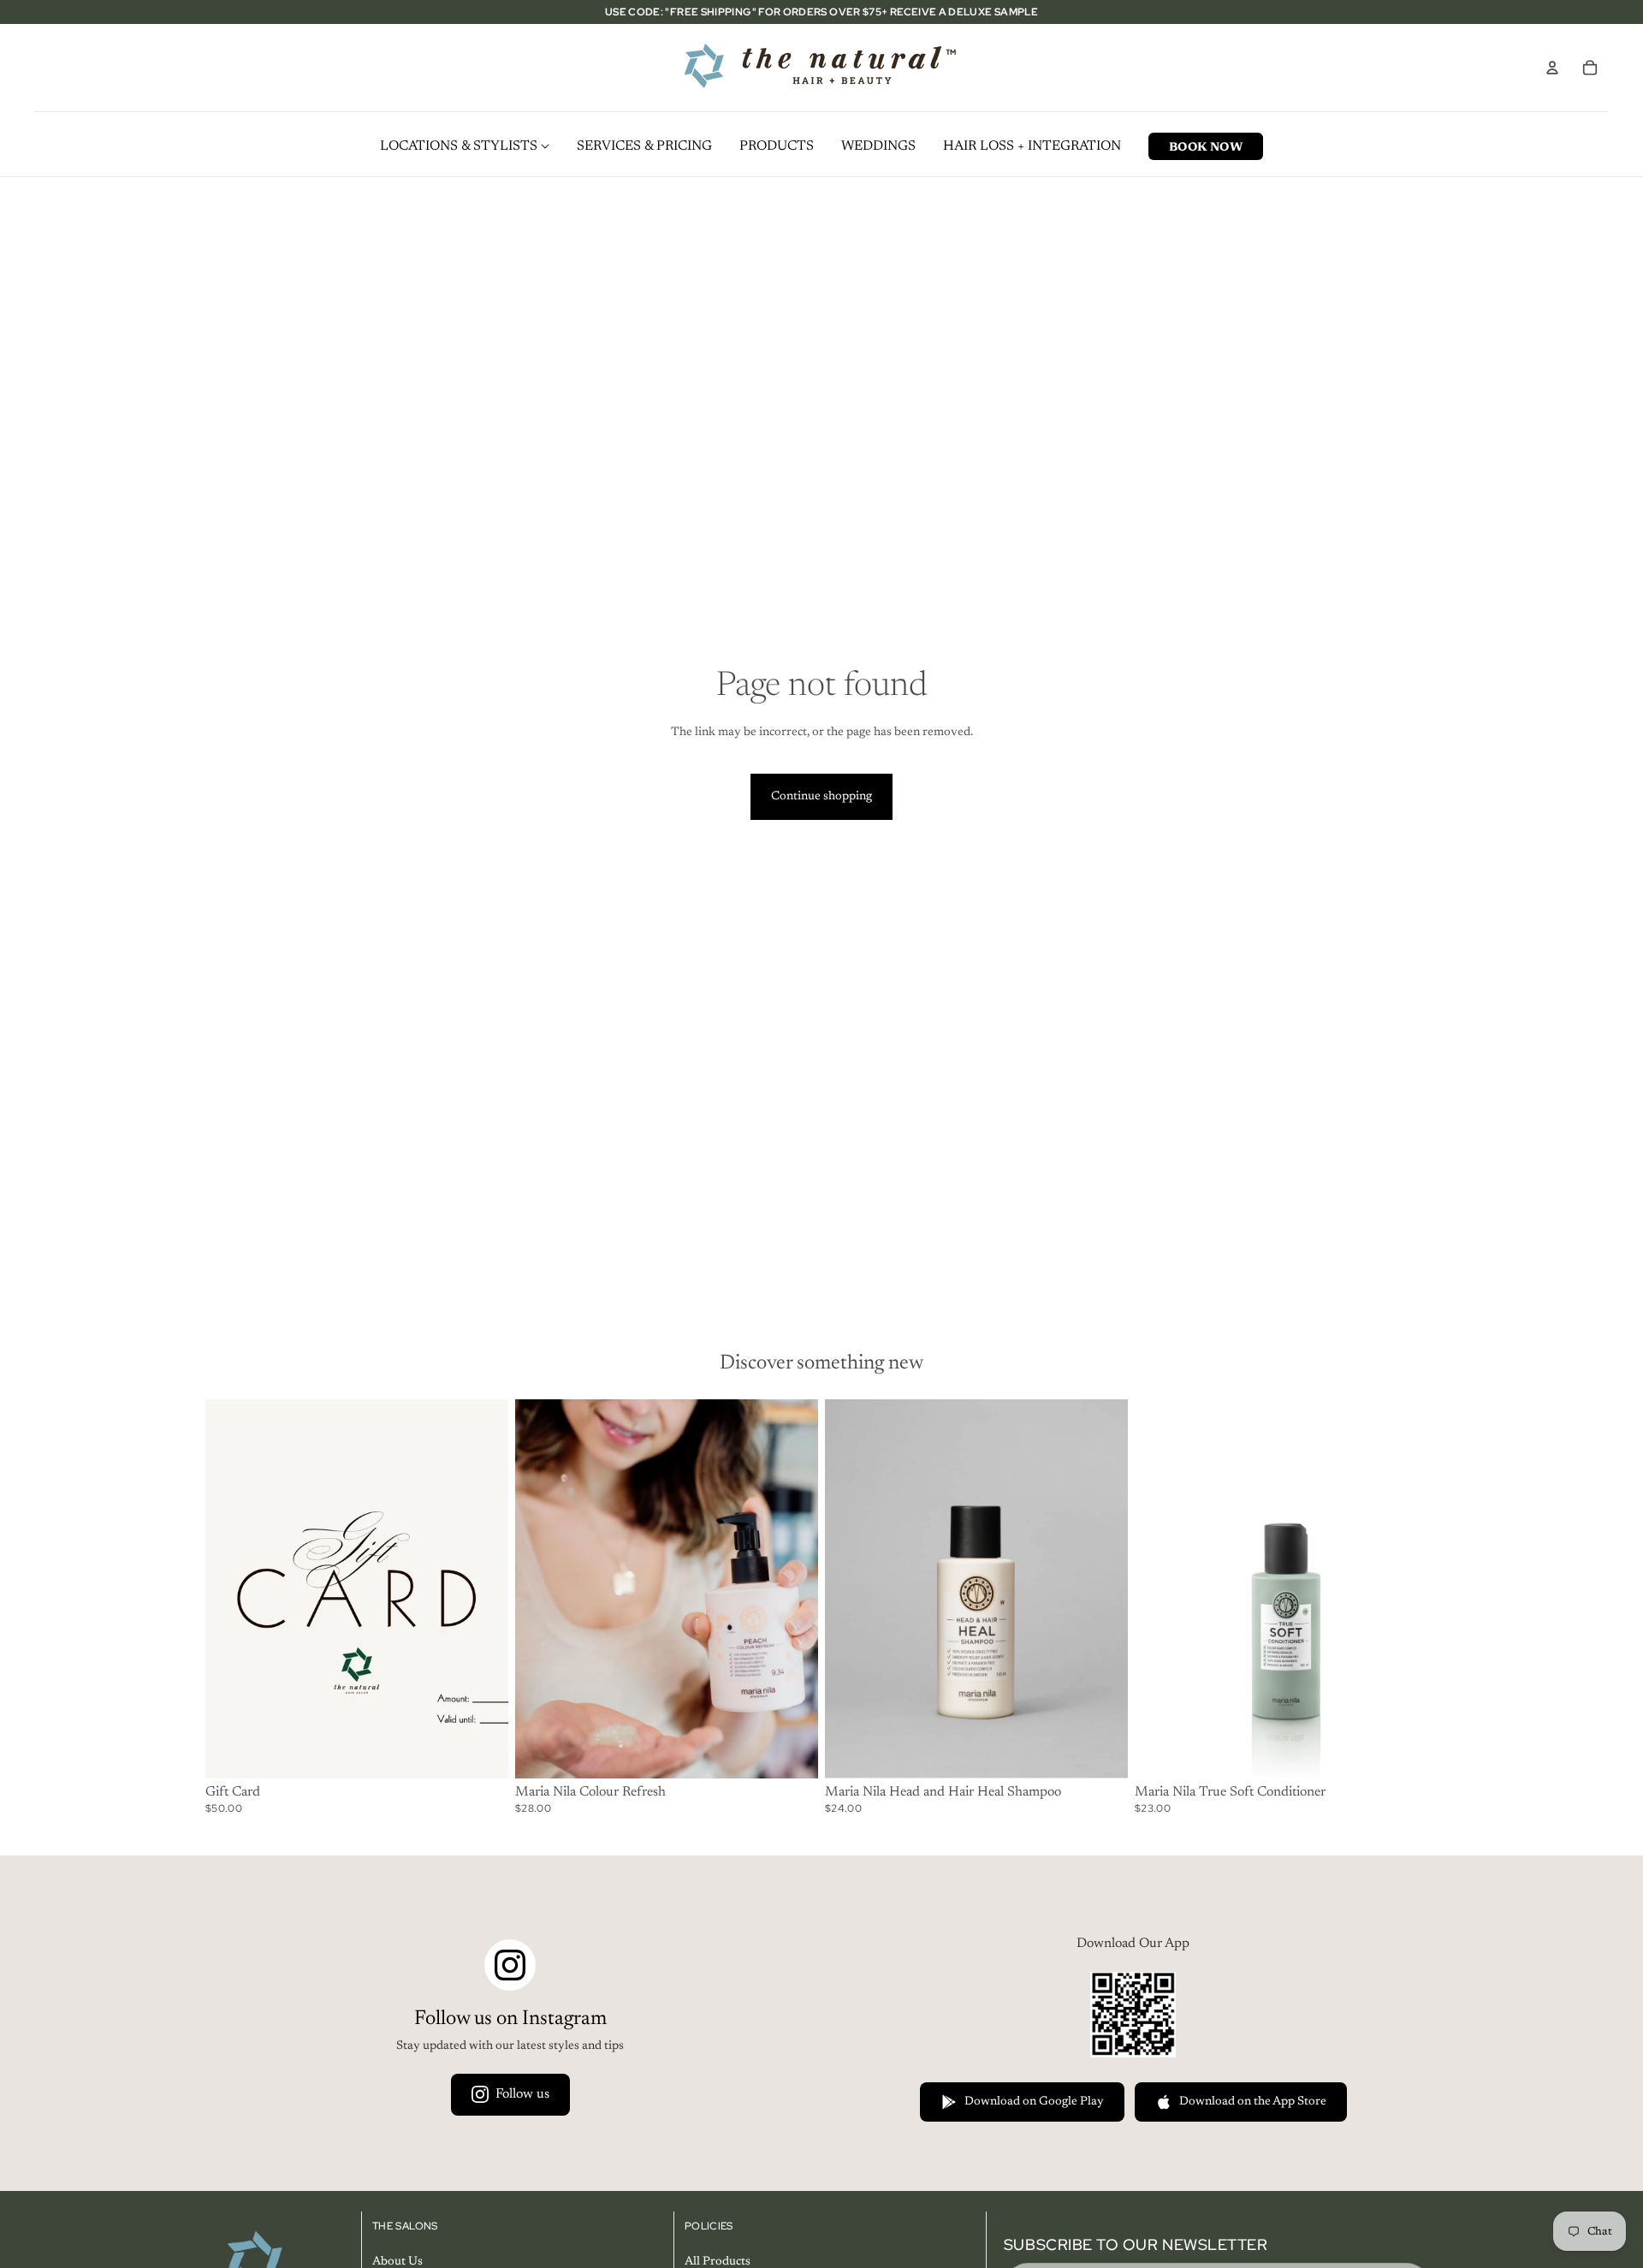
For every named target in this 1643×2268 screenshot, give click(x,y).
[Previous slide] (541, 1588)
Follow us (522, 2094)
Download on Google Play (1034, 2102)
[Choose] (792, 1751)
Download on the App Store (1253, 2102)
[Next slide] (792, 1588)
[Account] (1552, 68)
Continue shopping (821, 797)
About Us (397, 2262)
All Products (718, 2262)
